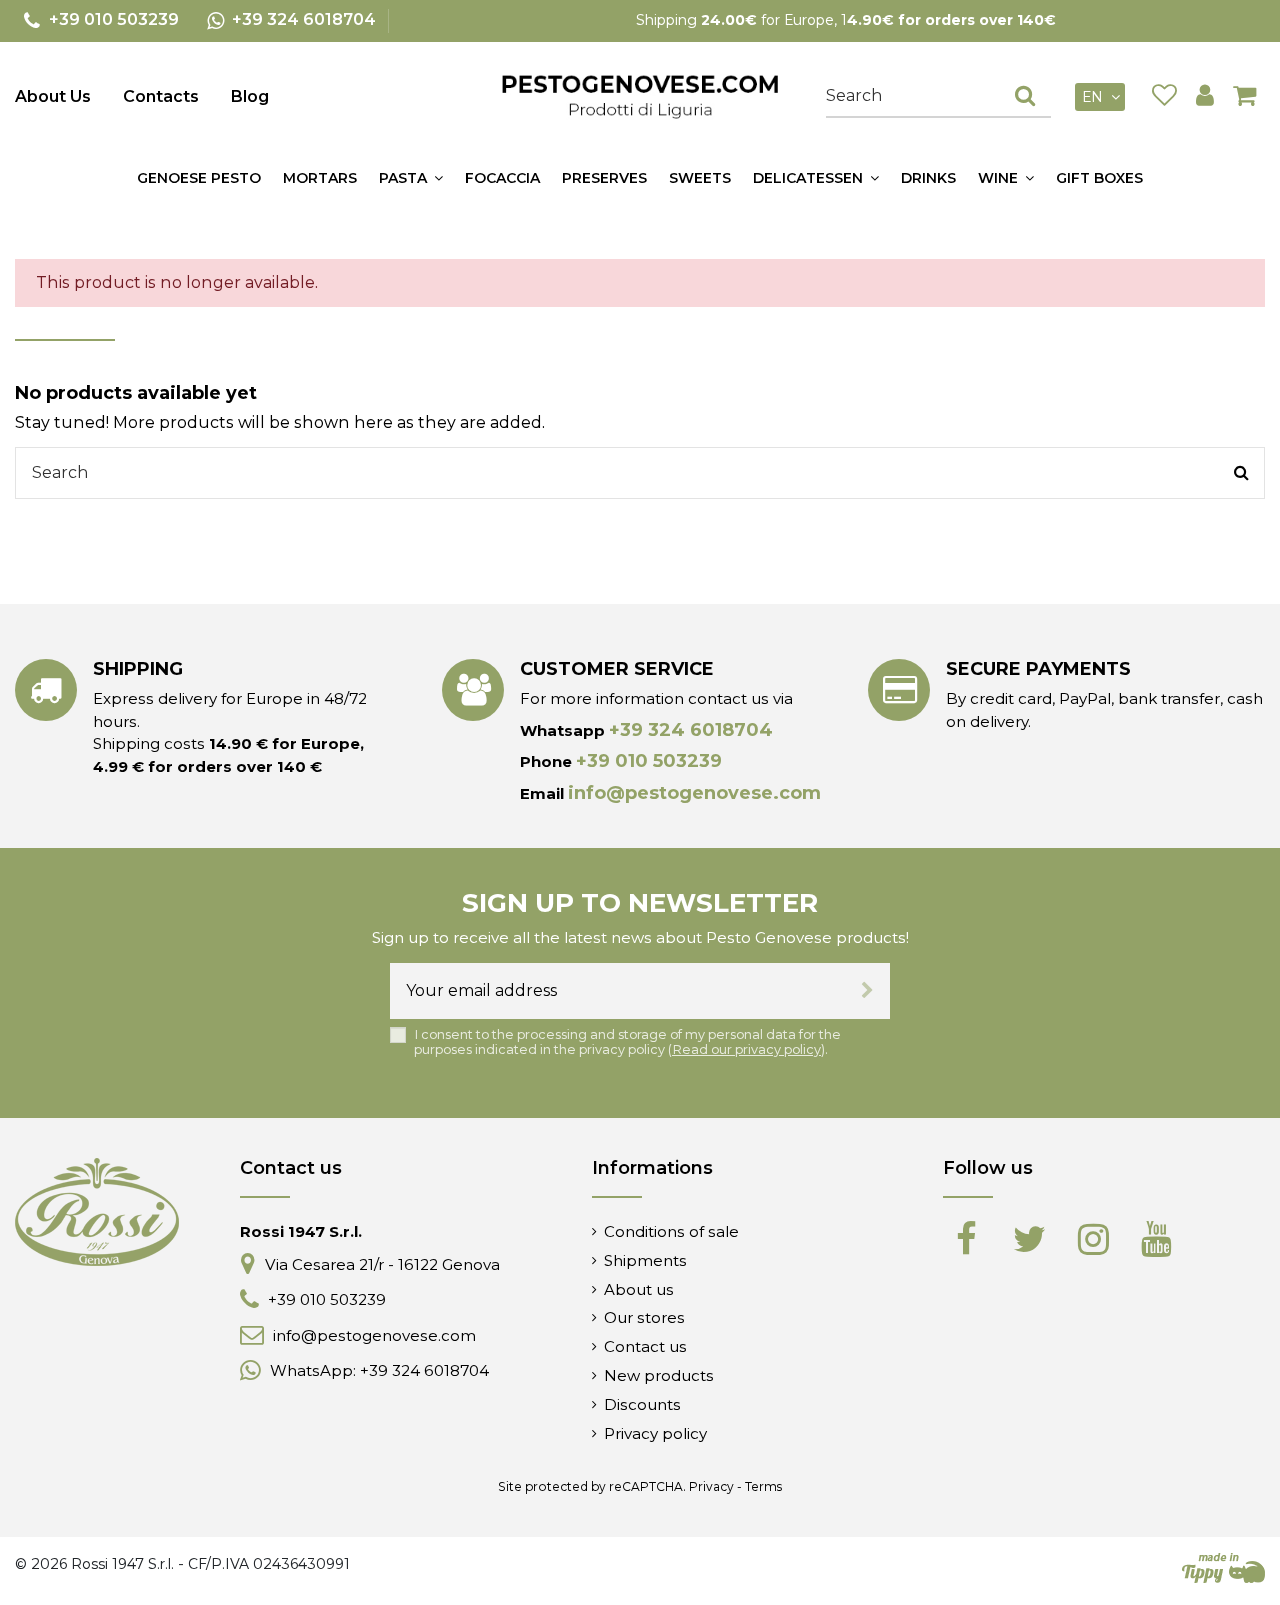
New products (659, 1375)
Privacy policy (655, 1433)
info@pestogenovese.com (694, 793)
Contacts (161, 96)
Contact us (645, 1346)
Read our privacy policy (746, 1049)
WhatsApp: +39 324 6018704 (379, 1370)
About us (639, 1289)
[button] (411, 178)
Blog (250, 96)
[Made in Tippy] (1223, 1568)
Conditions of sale (671, 1231)
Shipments (645, 1260)
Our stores (644, 1317)
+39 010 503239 (649, 761)
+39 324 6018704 (691, 730)
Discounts (642, 1404)
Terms (763, 1486)
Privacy (711, 1486)
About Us (53, 96)
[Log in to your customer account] (1205, 96)
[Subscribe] (867, 991)
